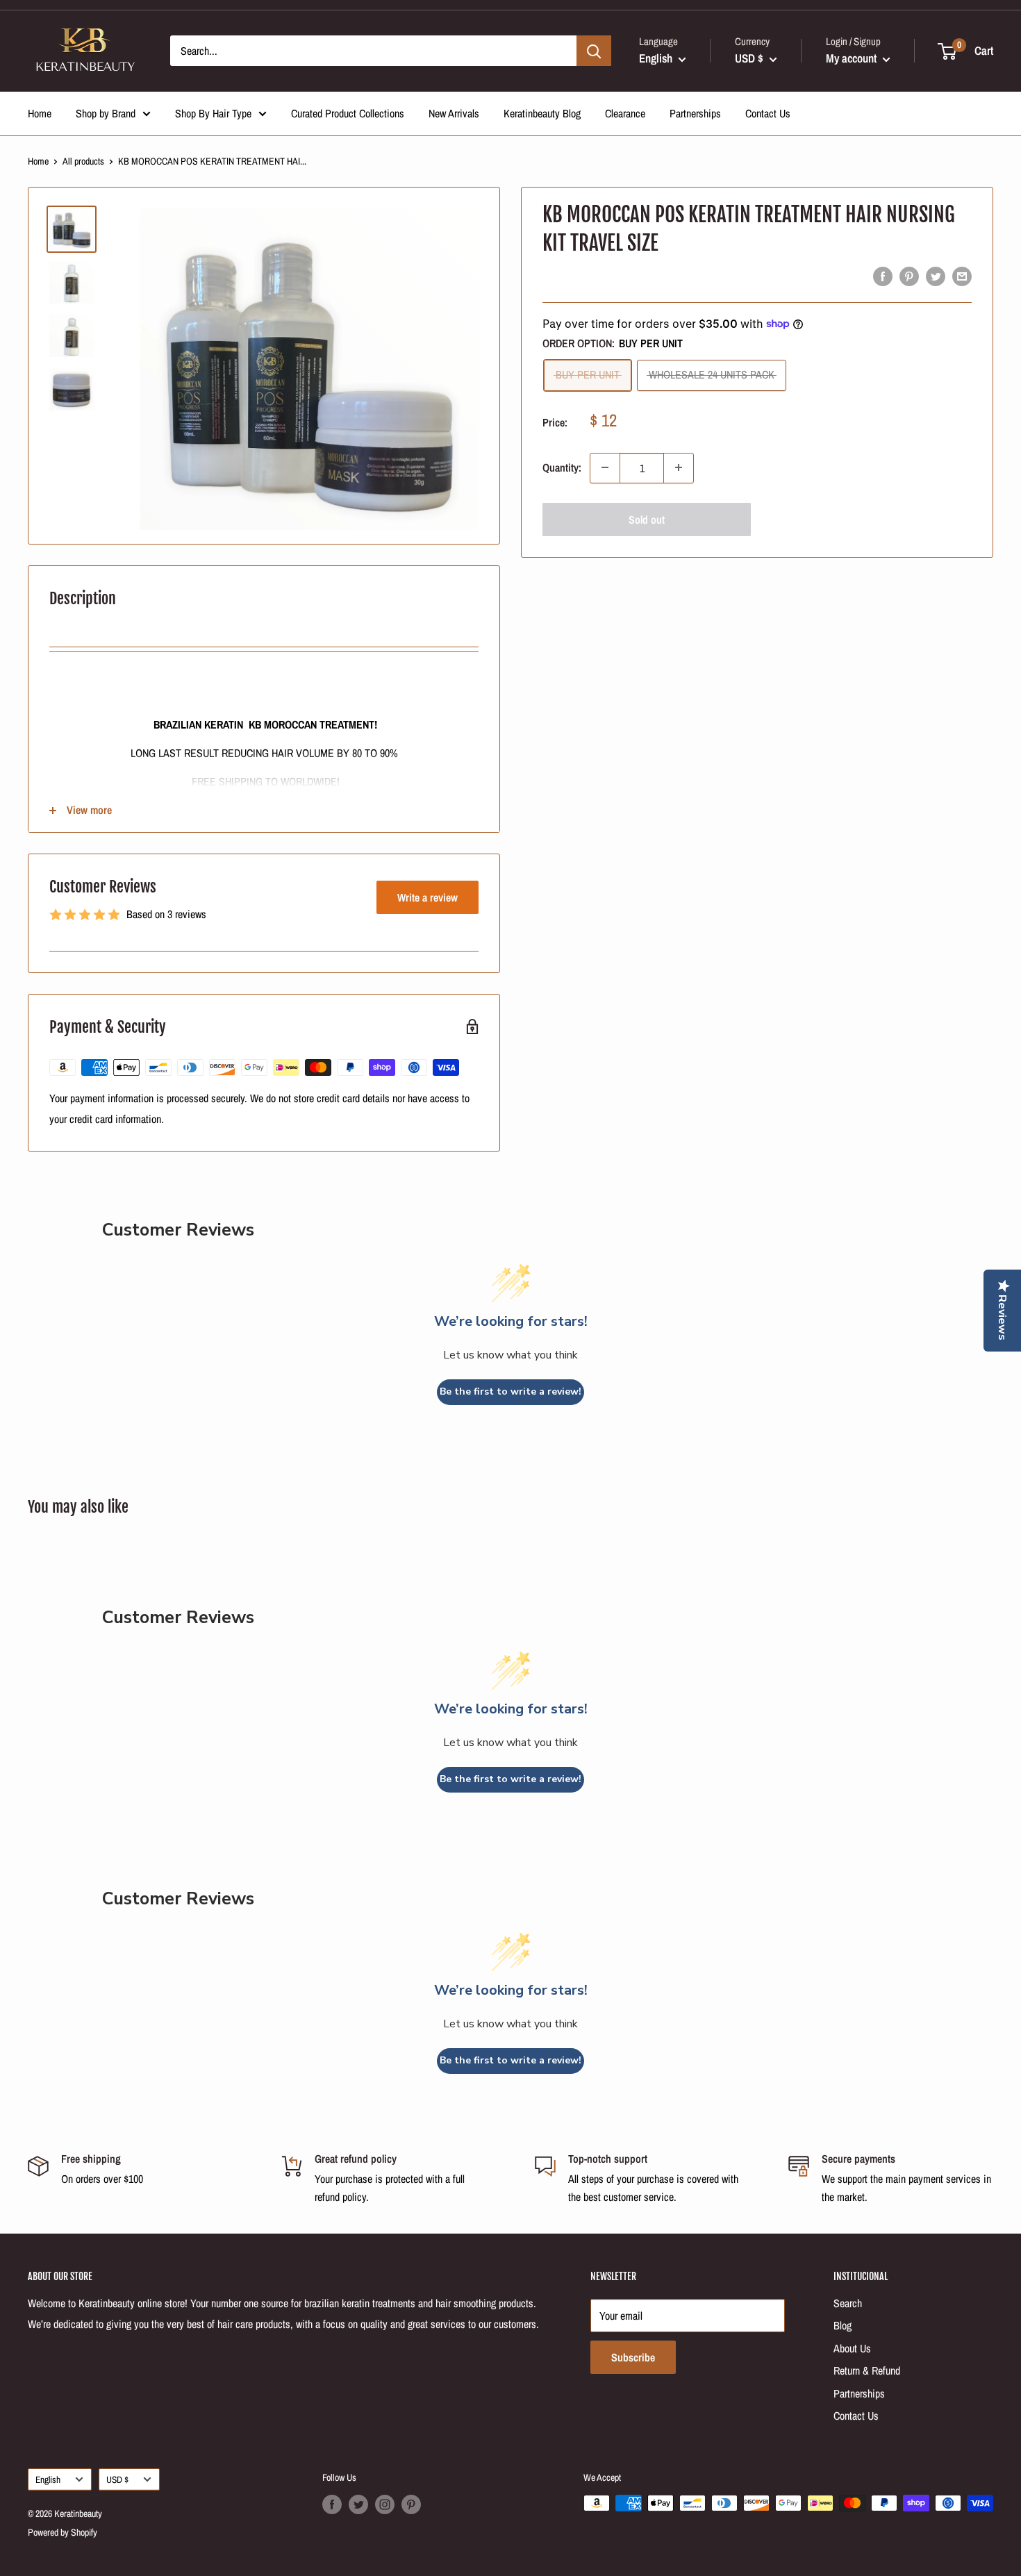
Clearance (625, 113)
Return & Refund (867, 2370)
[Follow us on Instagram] (385, 2504)
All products (83, 161)
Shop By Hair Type (213, 113)
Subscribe (633, 2357)
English (48, 2479)
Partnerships (695, 113)
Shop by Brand (106, 113)
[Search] (594, 51)
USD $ (117, 2479)
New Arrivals (454, 113)
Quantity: (562, 467)
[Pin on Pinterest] (909, 276)
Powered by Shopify (63, 2532)
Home (40, 113)
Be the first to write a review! (510, 1391)
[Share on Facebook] (883, 276)
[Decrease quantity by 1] (605, 467)
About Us (852, 2348)
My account (853, 58)
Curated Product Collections (348, 113)
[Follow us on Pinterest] (411, 2504)
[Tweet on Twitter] (936, 276)
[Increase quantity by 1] (679, 467)
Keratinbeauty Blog (542, 113)
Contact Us (768, 113)
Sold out (647, 519)
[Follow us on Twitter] (358, 2504)
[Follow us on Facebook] (332, 2504)
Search (848, 2303)
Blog (842, 2325)
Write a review (428, 897)
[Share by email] (962, 276)
